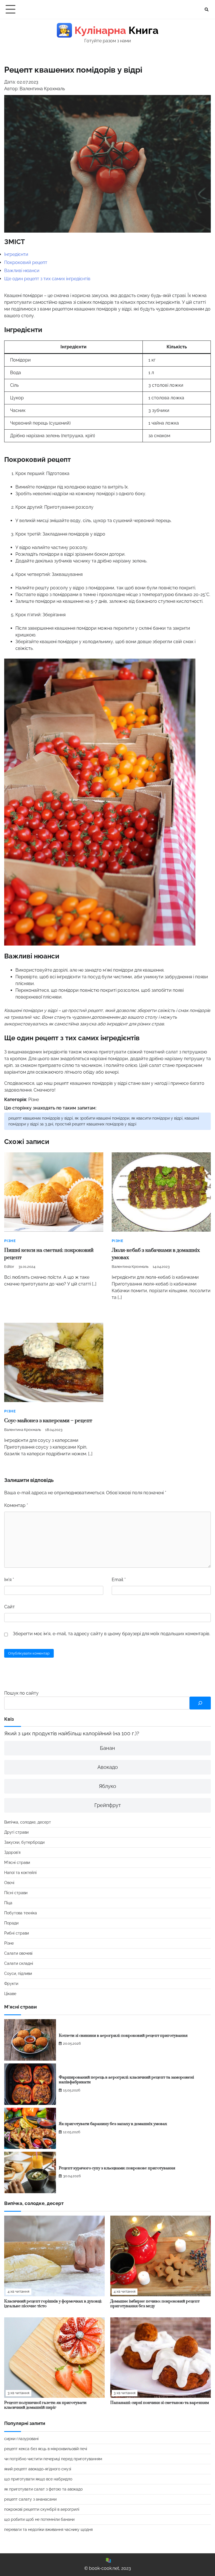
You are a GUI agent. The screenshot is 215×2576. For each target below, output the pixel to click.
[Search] (207, 10)
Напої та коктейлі (20, 1873)
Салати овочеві (18, 1953)
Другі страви (16, 1832)
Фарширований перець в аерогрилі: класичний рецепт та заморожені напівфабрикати (126, 2080)
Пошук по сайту (21, 1693)
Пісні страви (16, 1893)
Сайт (10, 1607)
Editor (9, 1267)
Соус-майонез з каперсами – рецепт (48, 1421)
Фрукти (11, 1984)
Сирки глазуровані (21, 2439)
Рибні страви (17, 1933)
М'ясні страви (17, 1862)
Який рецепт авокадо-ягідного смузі (38, 2469)
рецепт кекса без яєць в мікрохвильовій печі (46, 2449)
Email (119, 1580)
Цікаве (10, 1994)
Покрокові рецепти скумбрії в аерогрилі (42, 2509)
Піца (8, 1903)
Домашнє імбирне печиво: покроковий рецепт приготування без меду (155, 2304)
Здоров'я (12, 1852)
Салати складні (19, 1963)
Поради (11, 1923)
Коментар (16, 1505)
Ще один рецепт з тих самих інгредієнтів (47, 279)
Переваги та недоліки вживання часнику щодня (48, 2529)
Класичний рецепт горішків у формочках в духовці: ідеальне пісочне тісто (53, 2304)
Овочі (9, 1883)
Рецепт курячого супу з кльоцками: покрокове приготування (117, 2168)
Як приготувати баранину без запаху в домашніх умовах (113, 2124)
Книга (108, 30)
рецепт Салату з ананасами (30, 2499)
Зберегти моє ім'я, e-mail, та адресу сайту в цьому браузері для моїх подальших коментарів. (112, 1634)
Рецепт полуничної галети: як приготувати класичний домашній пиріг (45, 2405)
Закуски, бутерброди (24, 1842)
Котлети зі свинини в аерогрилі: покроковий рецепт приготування (123, 2036)
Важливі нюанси (22, 271)
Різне (34, 1100)
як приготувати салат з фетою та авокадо (43, 2489)
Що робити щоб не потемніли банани (39, 2519)
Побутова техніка (21, 1913)
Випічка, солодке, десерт (28, 1822)
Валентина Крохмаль (130, 1267)
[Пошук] (200, 1703)
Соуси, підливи (18, 1973)
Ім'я (9, 1580)
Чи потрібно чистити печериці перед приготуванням (53, 2459)
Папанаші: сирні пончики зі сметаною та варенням (160, 2403)
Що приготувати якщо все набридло (38, 2479)
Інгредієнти (16, 254)
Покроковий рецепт (26, 262)
